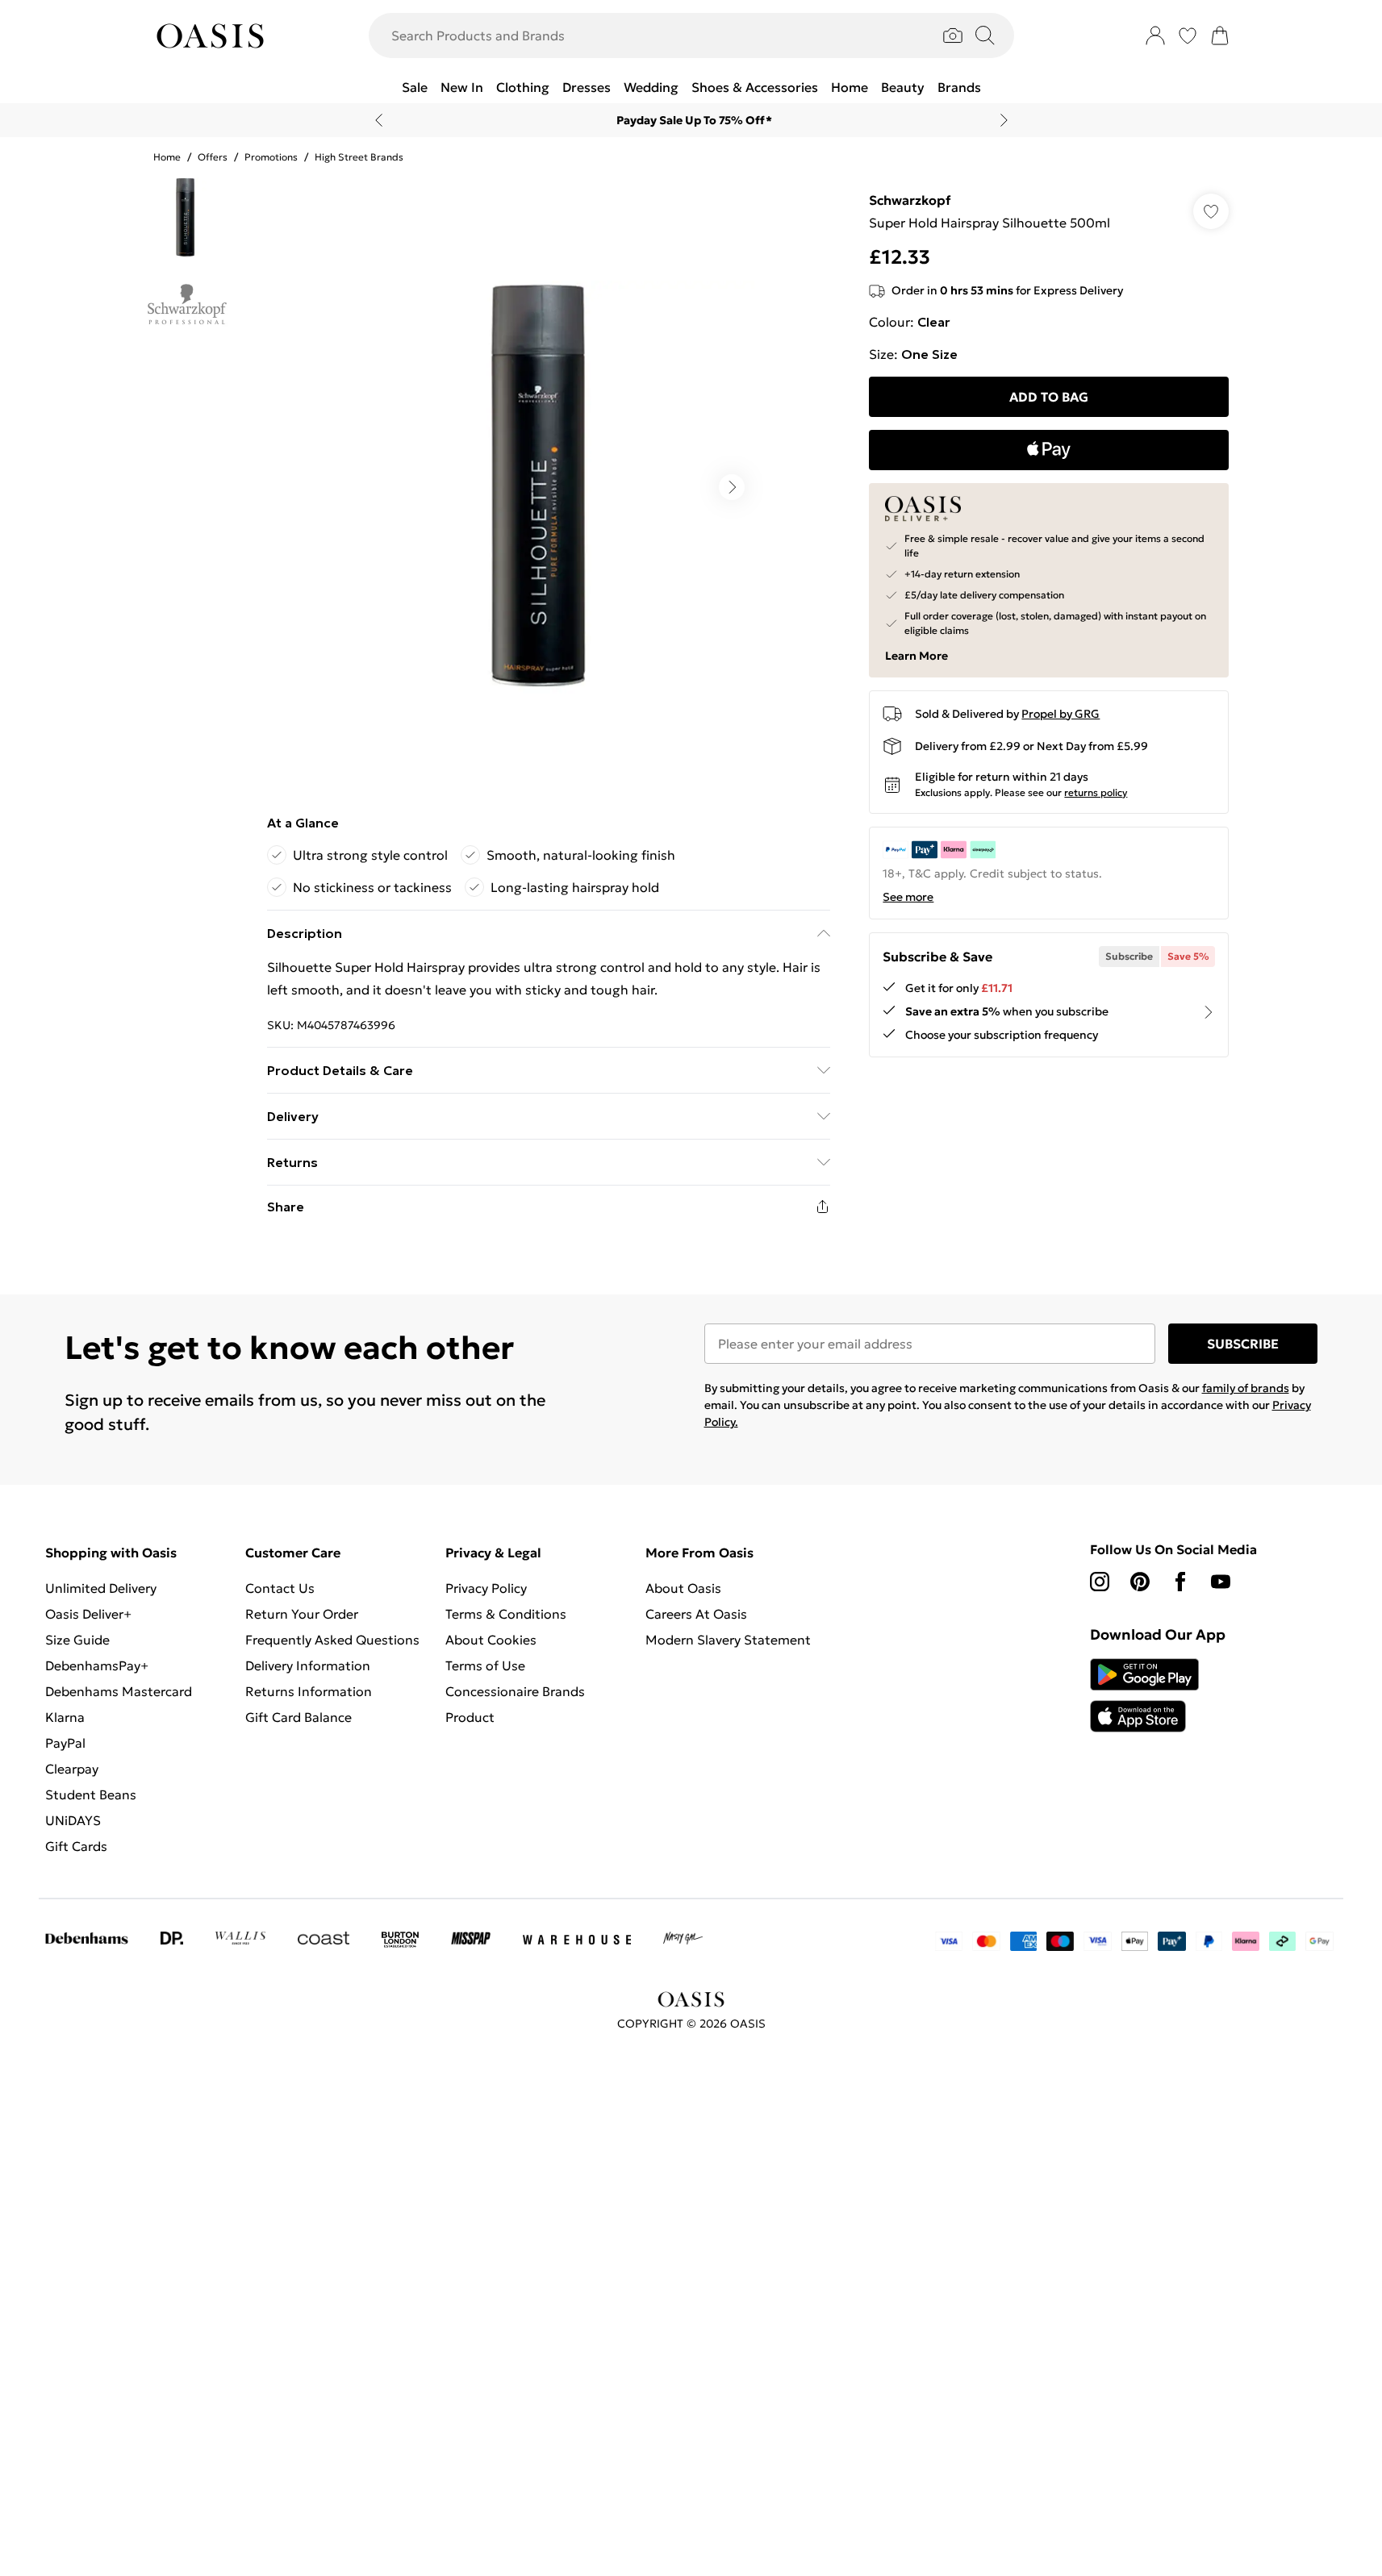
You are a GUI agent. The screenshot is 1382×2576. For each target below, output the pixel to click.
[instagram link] (1100, 1582)
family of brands (1246, 1388)
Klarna (65, 1717)
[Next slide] (1004, 120)
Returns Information (309, 1691)
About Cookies (491, 1640)
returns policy (1096, 792)
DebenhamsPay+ (97, 1665)
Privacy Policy (486, 1588)
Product (470, 1717)
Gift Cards (76, 1846)
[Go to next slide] (732, 487)
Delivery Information (308, 1665)
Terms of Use (485, 1665)
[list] (548, 487)
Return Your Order (302, 1614)
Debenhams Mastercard (119, 1691)
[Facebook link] (1180, 1582)
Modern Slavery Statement (728, 1640)
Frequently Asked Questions (332, 1640)
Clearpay (72, 1769)
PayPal (65, 1743)
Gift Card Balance (299, 1717)
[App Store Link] (1144, 1695)
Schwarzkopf (910, 200)
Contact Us (280, 1588)
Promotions (271, 157)
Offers (213, 157)
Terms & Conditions (506, 1614)
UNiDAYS (73, 1820)
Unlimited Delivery (101, 1588)
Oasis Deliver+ (88, 1614)
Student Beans (91, 1794)
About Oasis (683, 1588)
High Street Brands (359, 157)
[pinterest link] (1140, 1582)
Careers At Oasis (696, 1614)
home (167, 157)
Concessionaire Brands (515, 1691)
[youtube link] (1221, 1582)
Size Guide (77, 1640)
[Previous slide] (379, 120)
